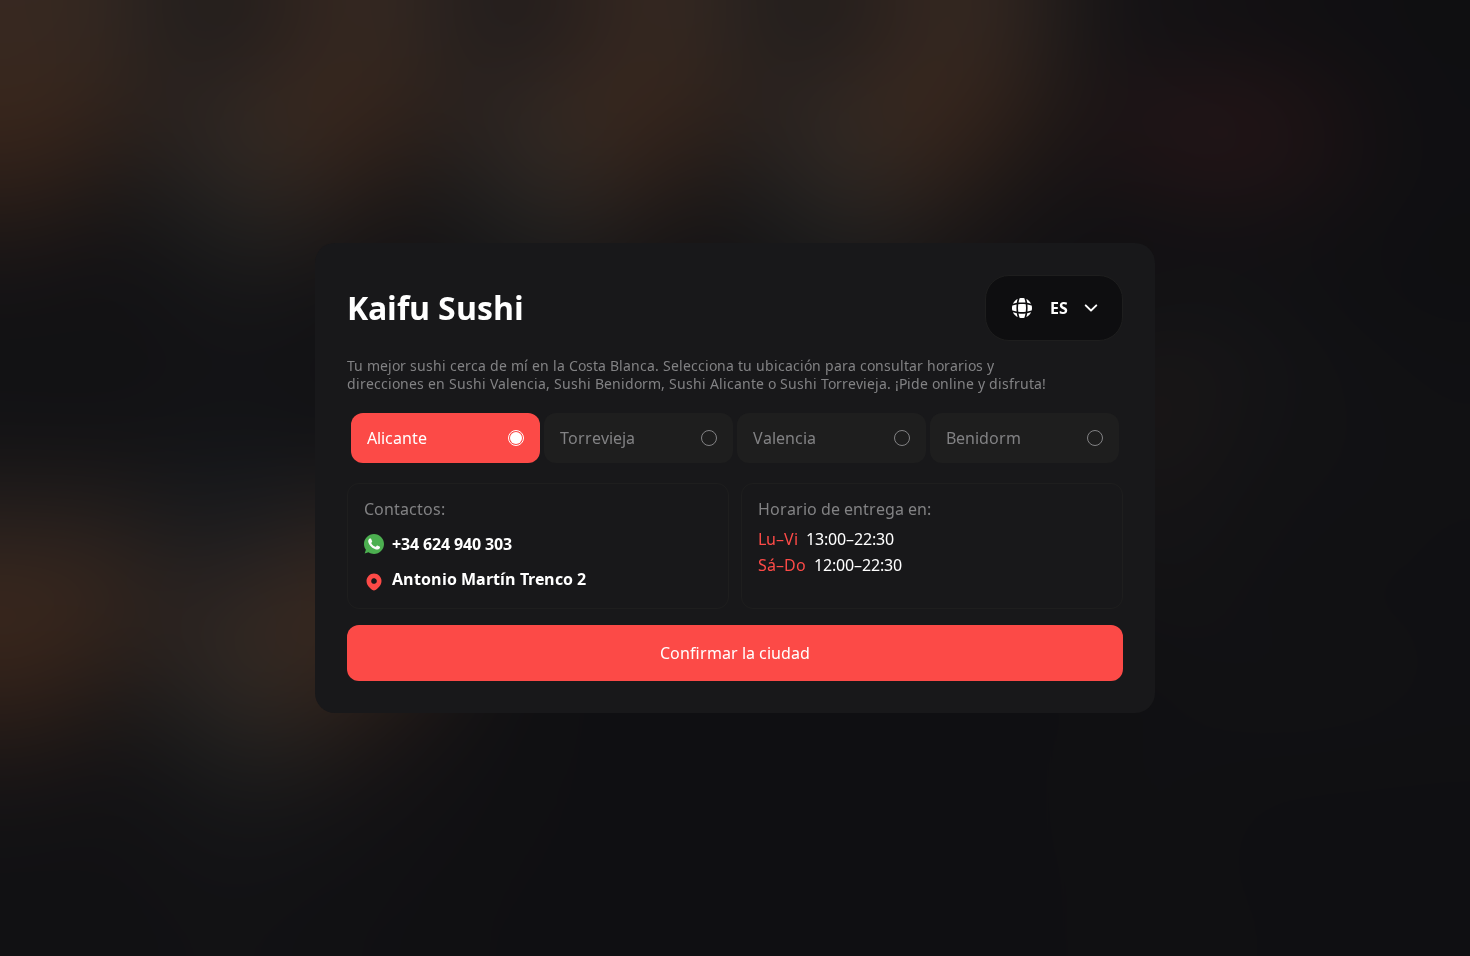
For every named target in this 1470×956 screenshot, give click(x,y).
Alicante (397, 438)
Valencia (784, 438)
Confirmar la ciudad (735, 653)
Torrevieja (597, 438)
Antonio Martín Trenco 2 (489, 580)
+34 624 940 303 (452, 544)
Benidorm (983, 438)
